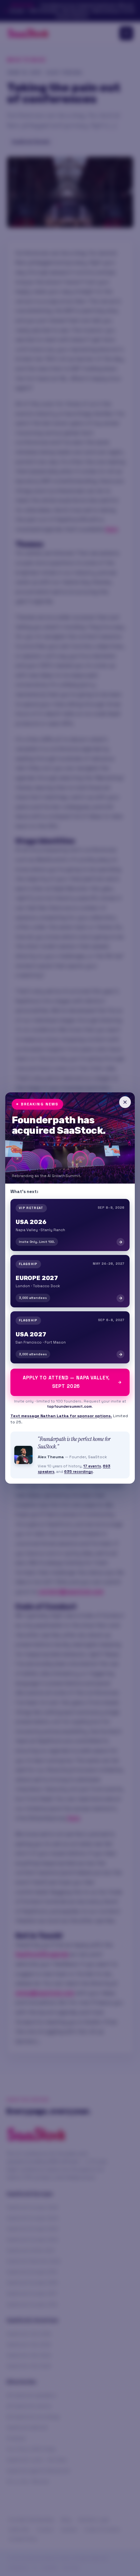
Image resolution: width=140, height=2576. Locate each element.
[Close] (125, 1102)
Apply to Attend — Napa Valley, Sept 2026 (66, 1382)
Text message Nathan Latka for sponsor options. (61, 1416)
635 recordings (78, 1472)
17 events (92, 1466)
